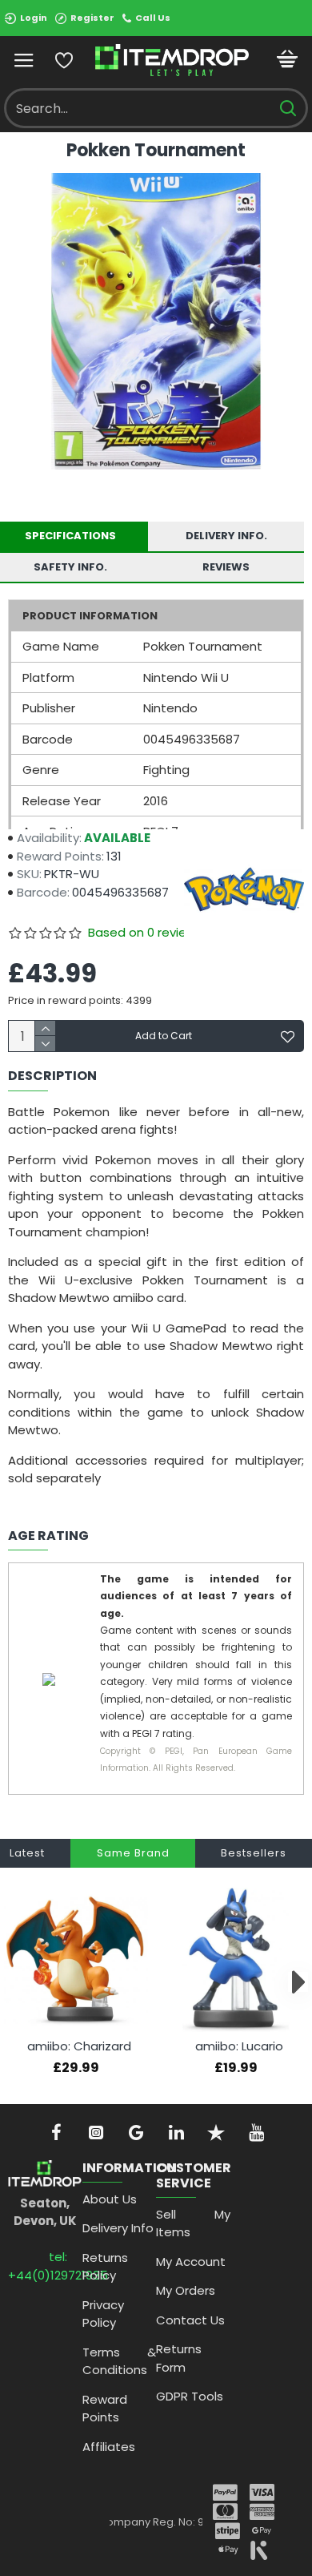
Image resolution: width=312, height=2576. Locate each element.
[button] (14, 1982)
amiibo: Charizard (79, 2046)
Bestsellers (254, 1853)
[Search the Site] (288, 108)
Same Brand (133, 1853)
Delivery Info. (226, 536)
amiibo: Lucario (239, 2046)
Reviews (226, 567)
